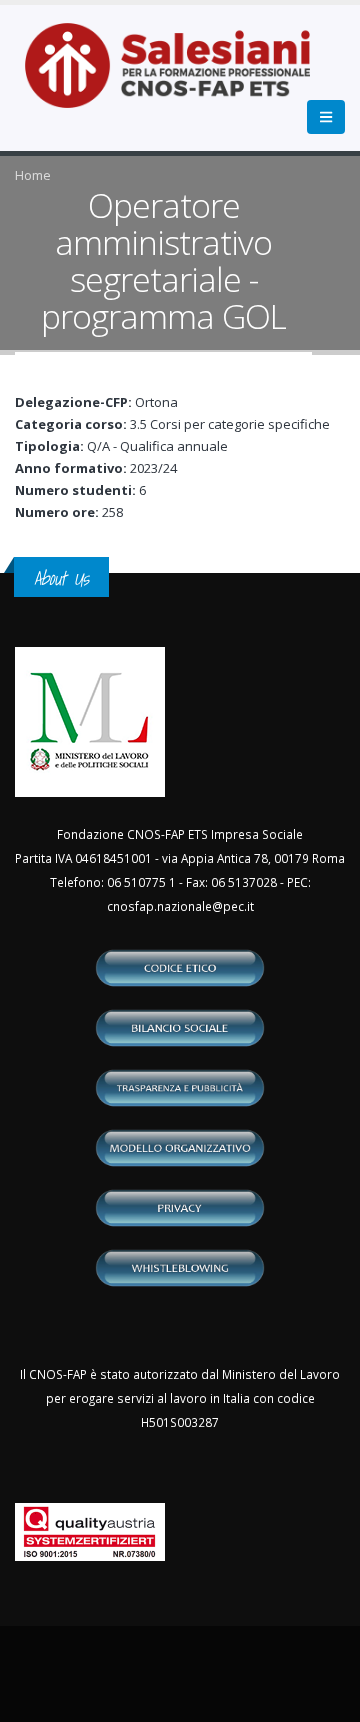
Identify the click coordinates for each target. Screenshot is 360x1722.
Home (33, 175)
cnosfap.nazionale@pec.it (180, 906)
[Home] (179, 76)
